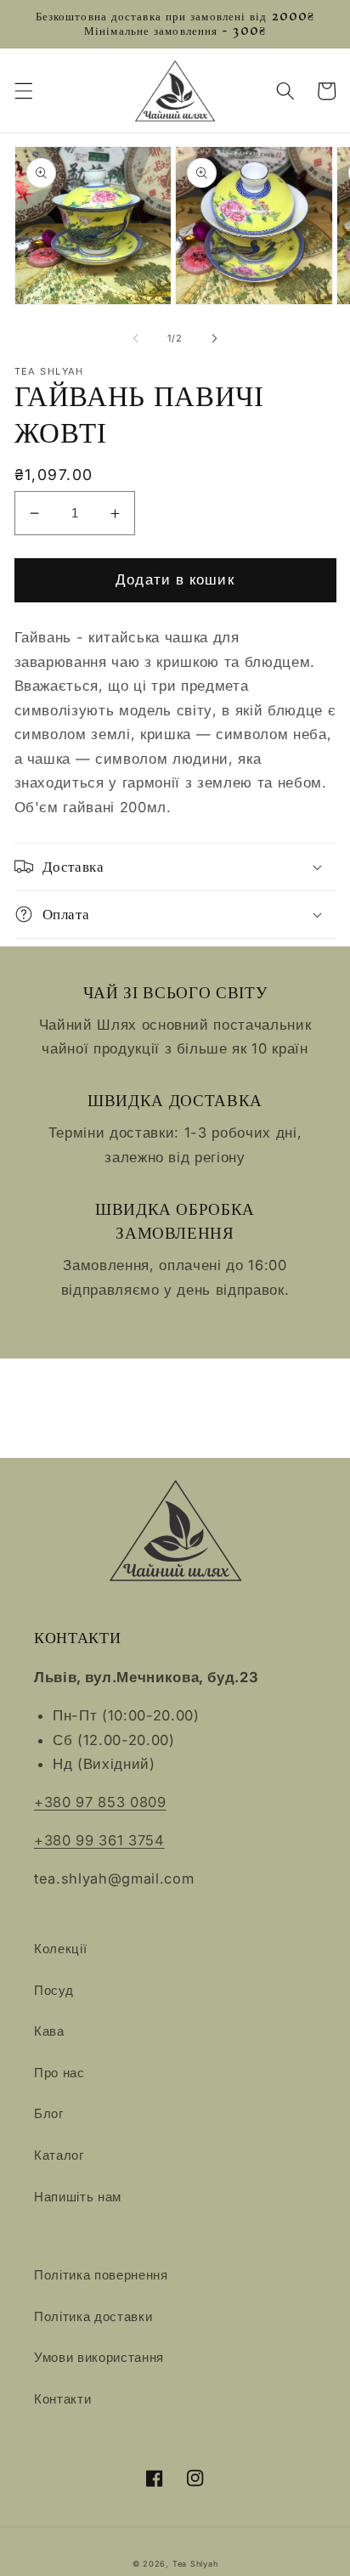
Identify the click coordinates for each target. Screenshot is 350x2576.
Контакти (62, 2399)
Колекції (60, 1949)
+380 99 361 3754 (99, 1840)
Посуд (54, 1990)
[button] (23, 91)
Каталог (59, 2155)
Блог (49, 2113)
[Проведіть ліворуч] (136, 338)
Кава (49, 2031)
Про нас (59, 2073)
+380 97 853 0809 (100, 1802)
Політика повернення (101, 2275)
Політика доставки (93, 2316)
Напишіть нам (78, 2197)
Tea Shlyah (195, 2564)
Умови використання (99, 2357)
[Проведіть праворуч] (214, 338)
